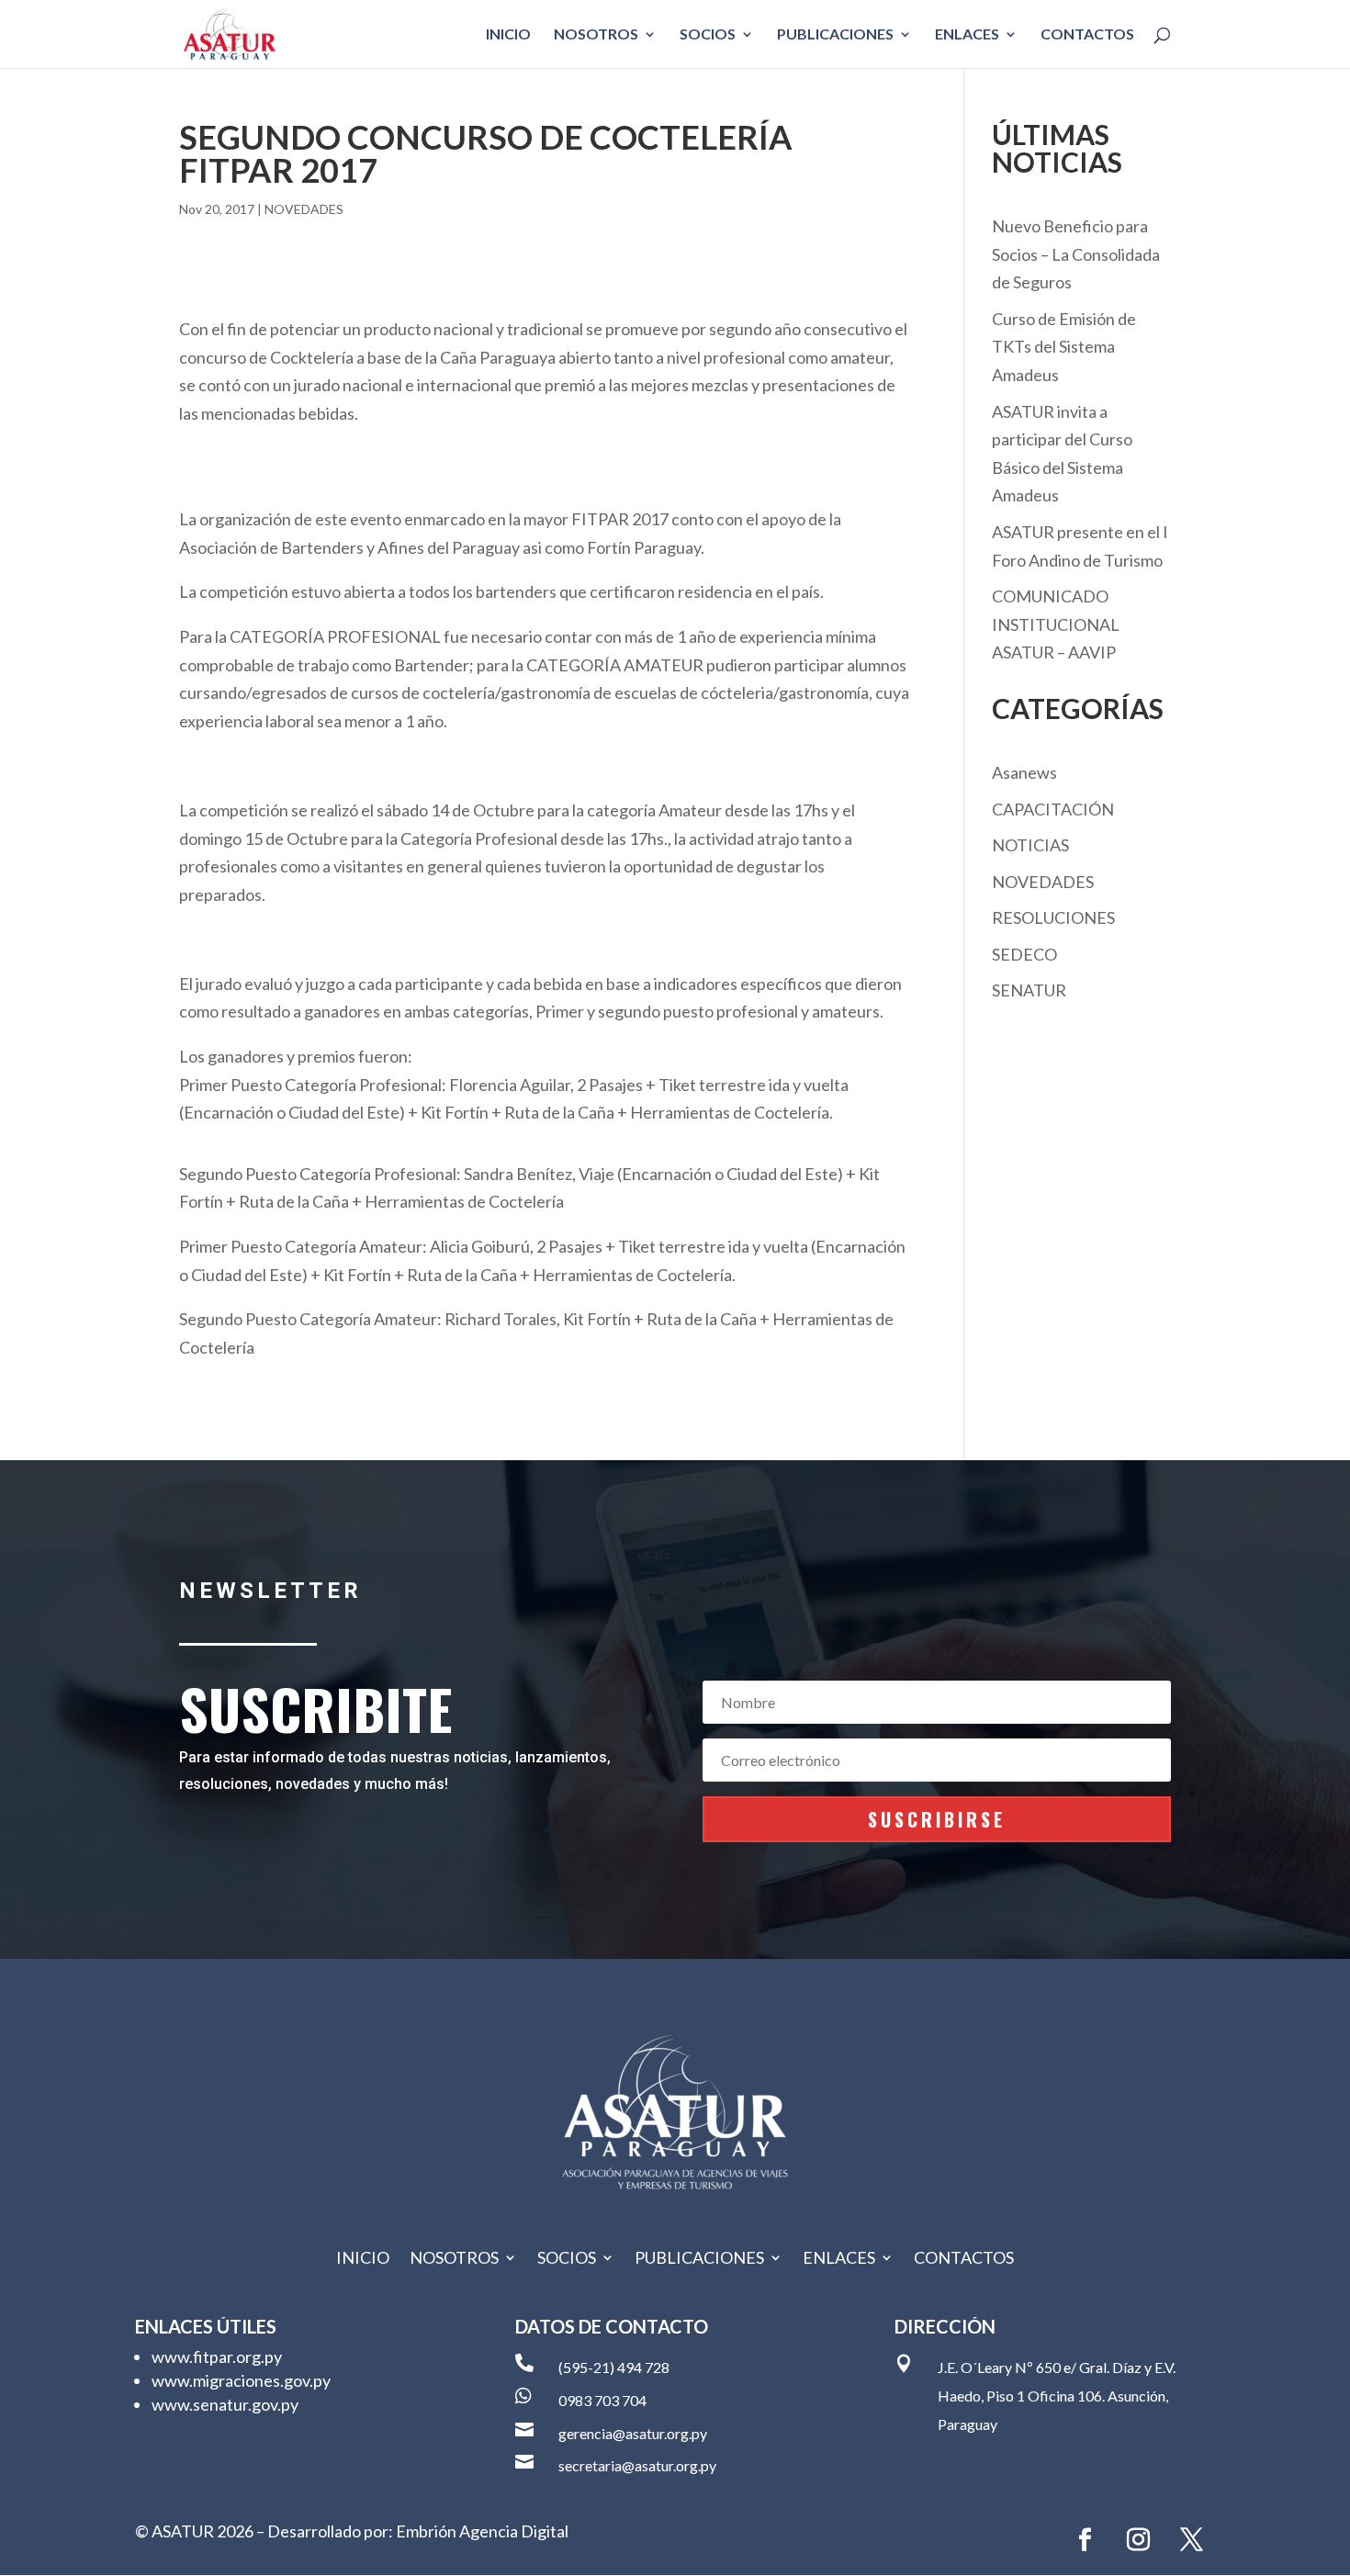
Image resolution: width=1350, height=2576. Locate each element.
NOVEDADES (304, 209)
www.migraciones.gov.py (241, 2380)
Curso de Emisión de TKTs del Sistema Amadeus (1064, 347)
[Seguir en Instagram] (1139, 2540)
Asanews (1024, 772)
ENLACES (967, 35)
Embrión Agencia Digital (482, 2531)
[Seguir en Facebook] (1086, 2540)
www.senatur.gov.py (225, 2404)
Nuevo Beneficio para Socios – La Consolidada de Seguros (1076, 254)
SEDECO (1024, 954)
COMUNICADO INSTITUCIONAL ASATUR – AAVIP (1056, 624)
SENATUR (1029, 990)
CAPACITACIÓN (1053, 809)
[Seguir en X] (1192, 2540)
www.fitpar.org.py (217, 2357)
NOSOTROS (596, 35)
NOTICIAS (1030, 845)
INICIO (508, 35)
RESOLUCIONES (1053, 917)
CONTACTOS (1087, 35)
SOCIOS (708, 35)
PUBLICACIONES (835, 35)
